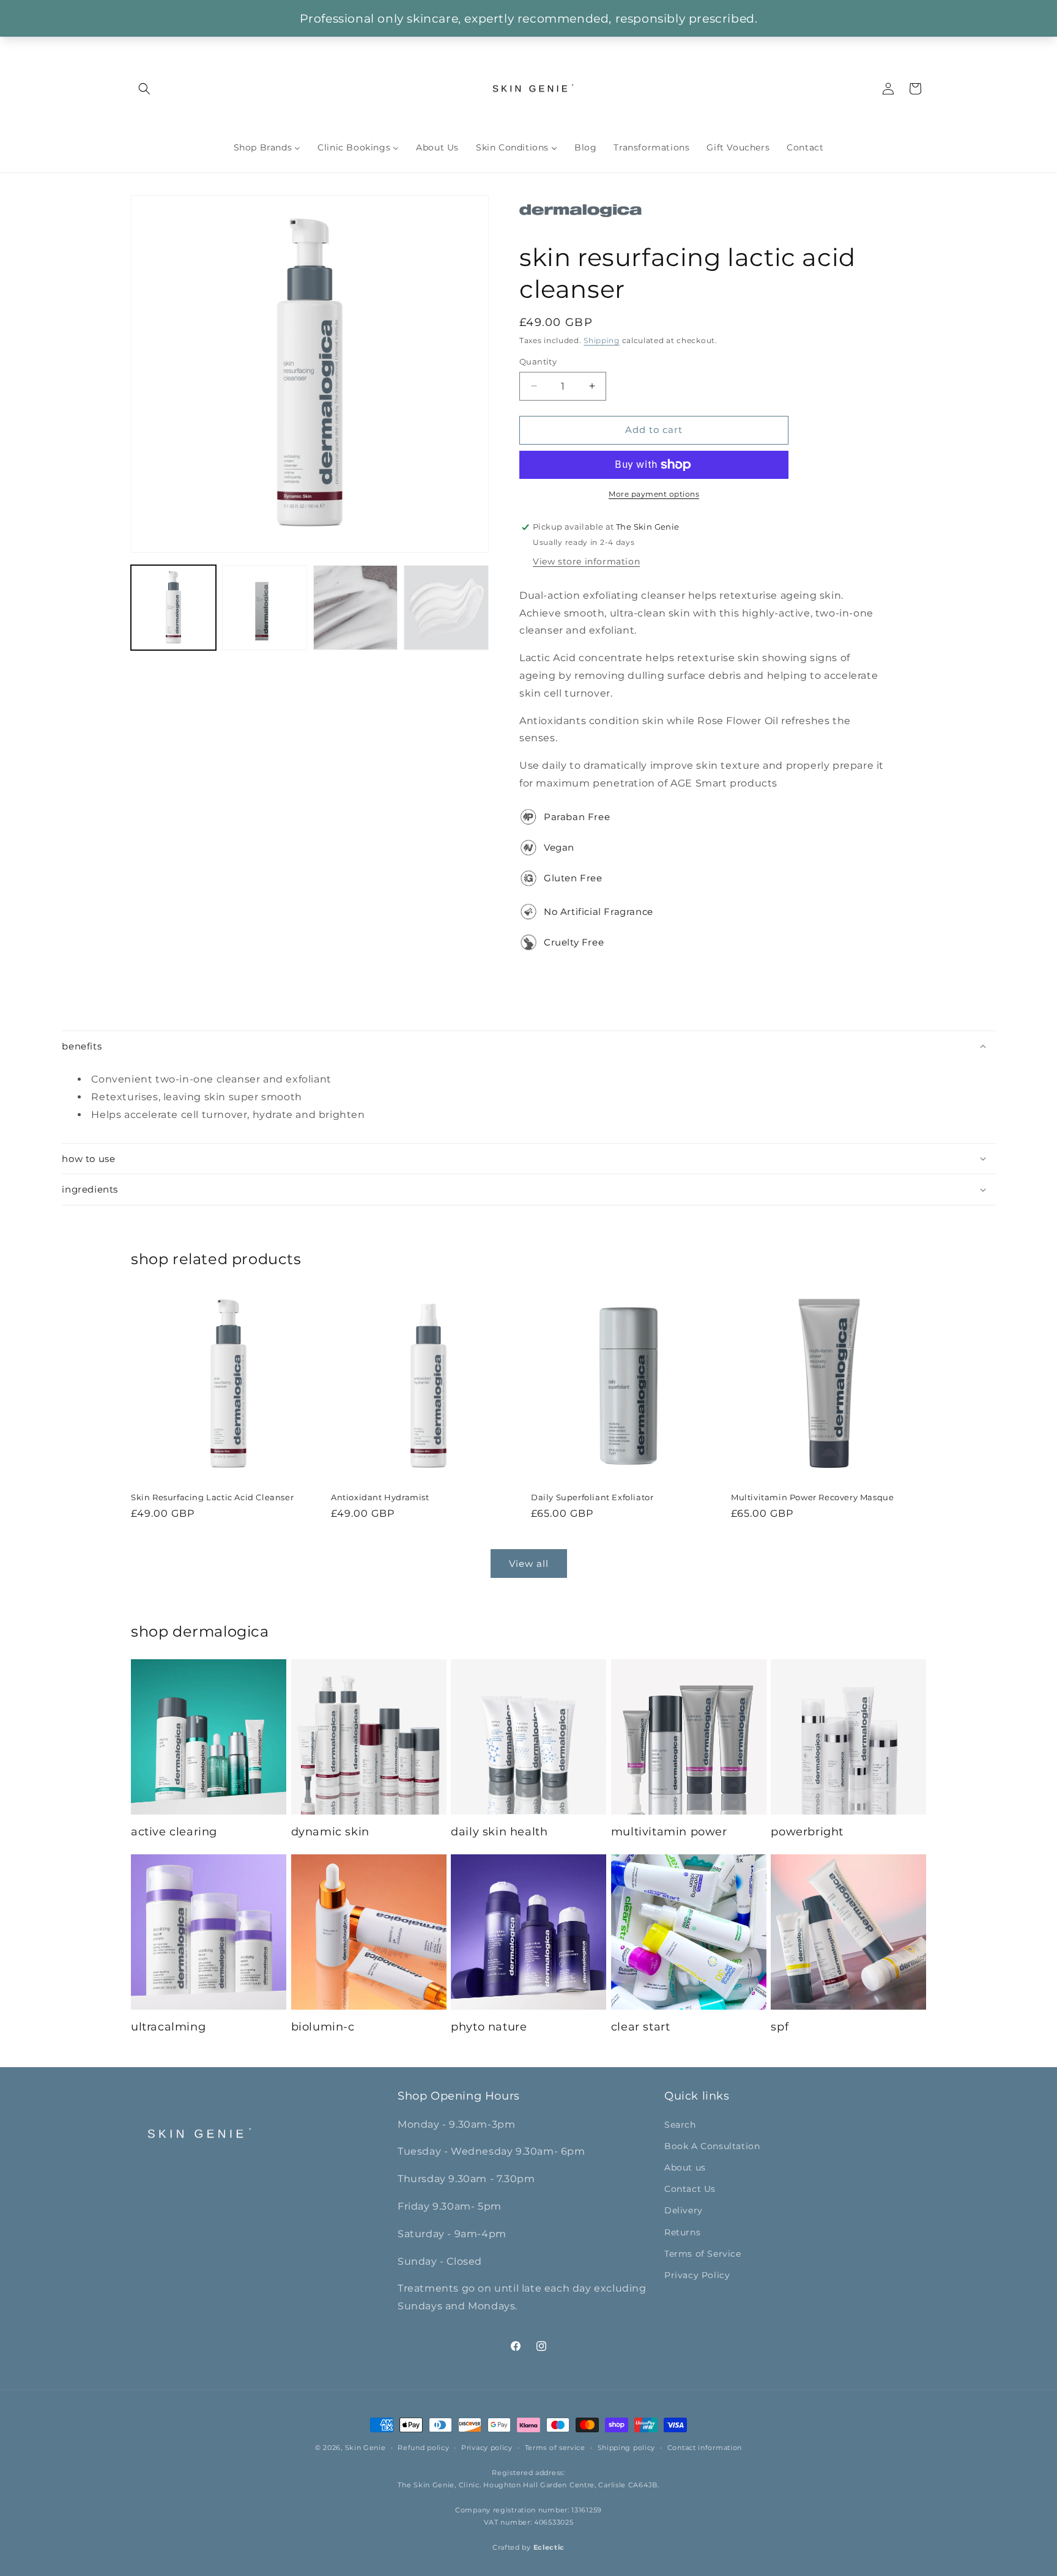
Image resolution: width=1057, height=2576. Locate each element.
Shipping (602, 340)
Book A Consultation (712, 2145)
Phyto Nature (489, 2027)
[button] (144, 89)
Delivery (684, 2210)
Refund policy (423, 2448)
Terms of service (555, 2448)
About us (685, 2167)
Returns (682, 2232)
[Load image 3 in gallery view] (356, 608)
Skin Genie (365, 2448)
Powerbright (807, 1832)
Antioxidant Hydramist (380, 1497)
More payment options (654, 494)
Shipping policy (627, 2448)
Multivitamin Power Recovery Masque (812, 1497)
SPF (780, 2027)
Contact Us (690, 2189)
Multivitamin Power (669, 1832)
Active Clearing (174, 1832)
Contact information (705, 2448)
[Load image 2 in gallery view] (265, 608)
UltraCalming (168, 2027)
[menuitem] (267, 147)
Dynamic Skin (330, 1832)
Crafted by (528, 2548)
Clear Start (641, 2027)
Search (680, 2124)
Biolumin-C (323, 2027)
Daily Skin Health (499, 1832)
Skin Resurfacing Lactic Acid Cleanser (212, 1497)
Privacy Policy (697, 2274)
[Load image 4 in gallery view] (446, 608)
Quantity (538, 361)
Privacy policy (487, 2448)
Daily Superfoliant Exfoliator (592, 1497)
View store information (586, 561)
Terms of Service (703, 2253)
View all (529, 1564)
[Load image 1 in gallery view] (173, 608)
